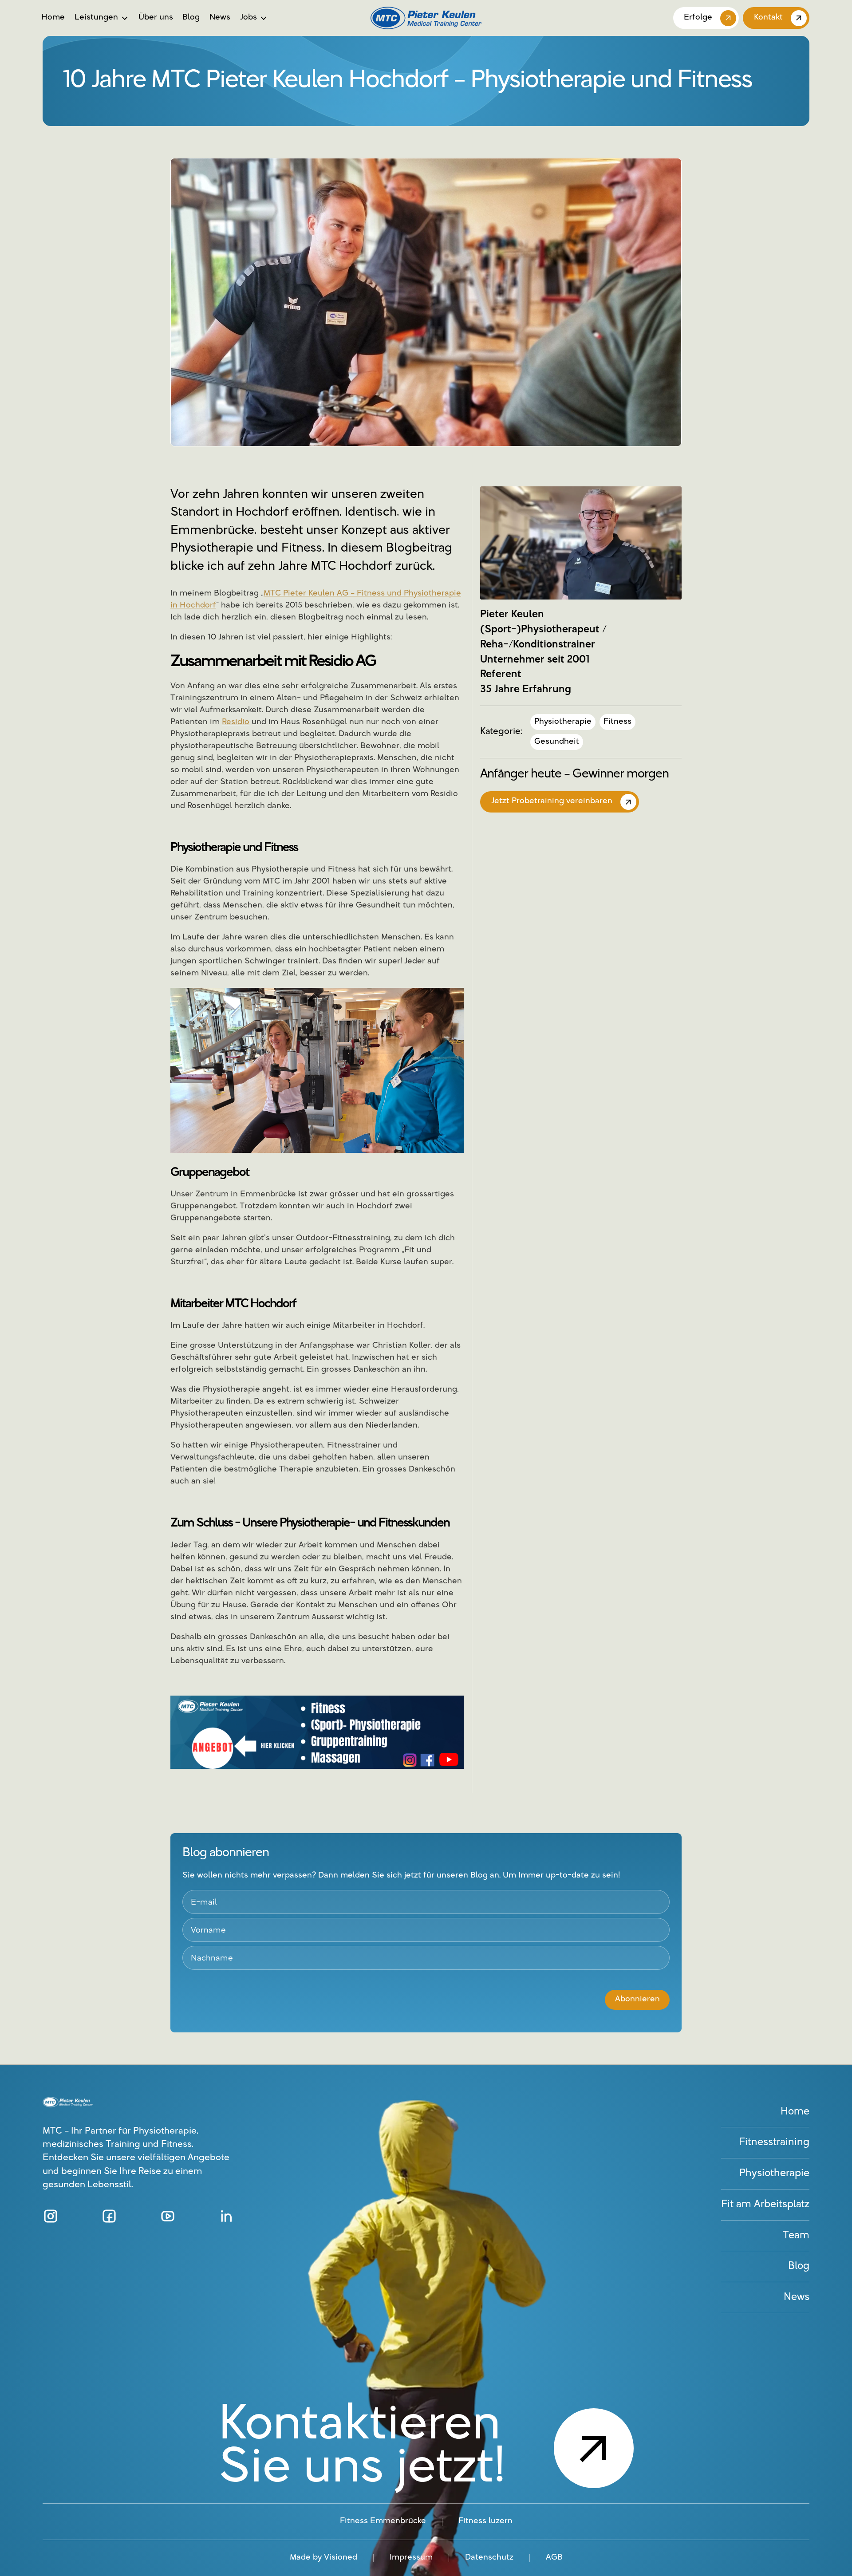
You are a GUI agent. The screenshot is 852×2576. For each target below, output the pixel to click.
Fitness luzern (485, 2521)
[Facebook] (109, 2216)
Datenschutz (489, 2558)
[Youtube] (168, 2216)
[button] (102, 18)
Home (53, 18)
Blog (191, 18)
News (220, 18)
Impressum (411, 2558)
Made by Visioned (323, 2558)
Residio (236, 722)
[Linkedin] (226, 2216)
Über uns (156, 18)
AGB (554, 2558)
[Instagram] (51, 2216)
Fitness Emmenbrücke (383, 2521)
